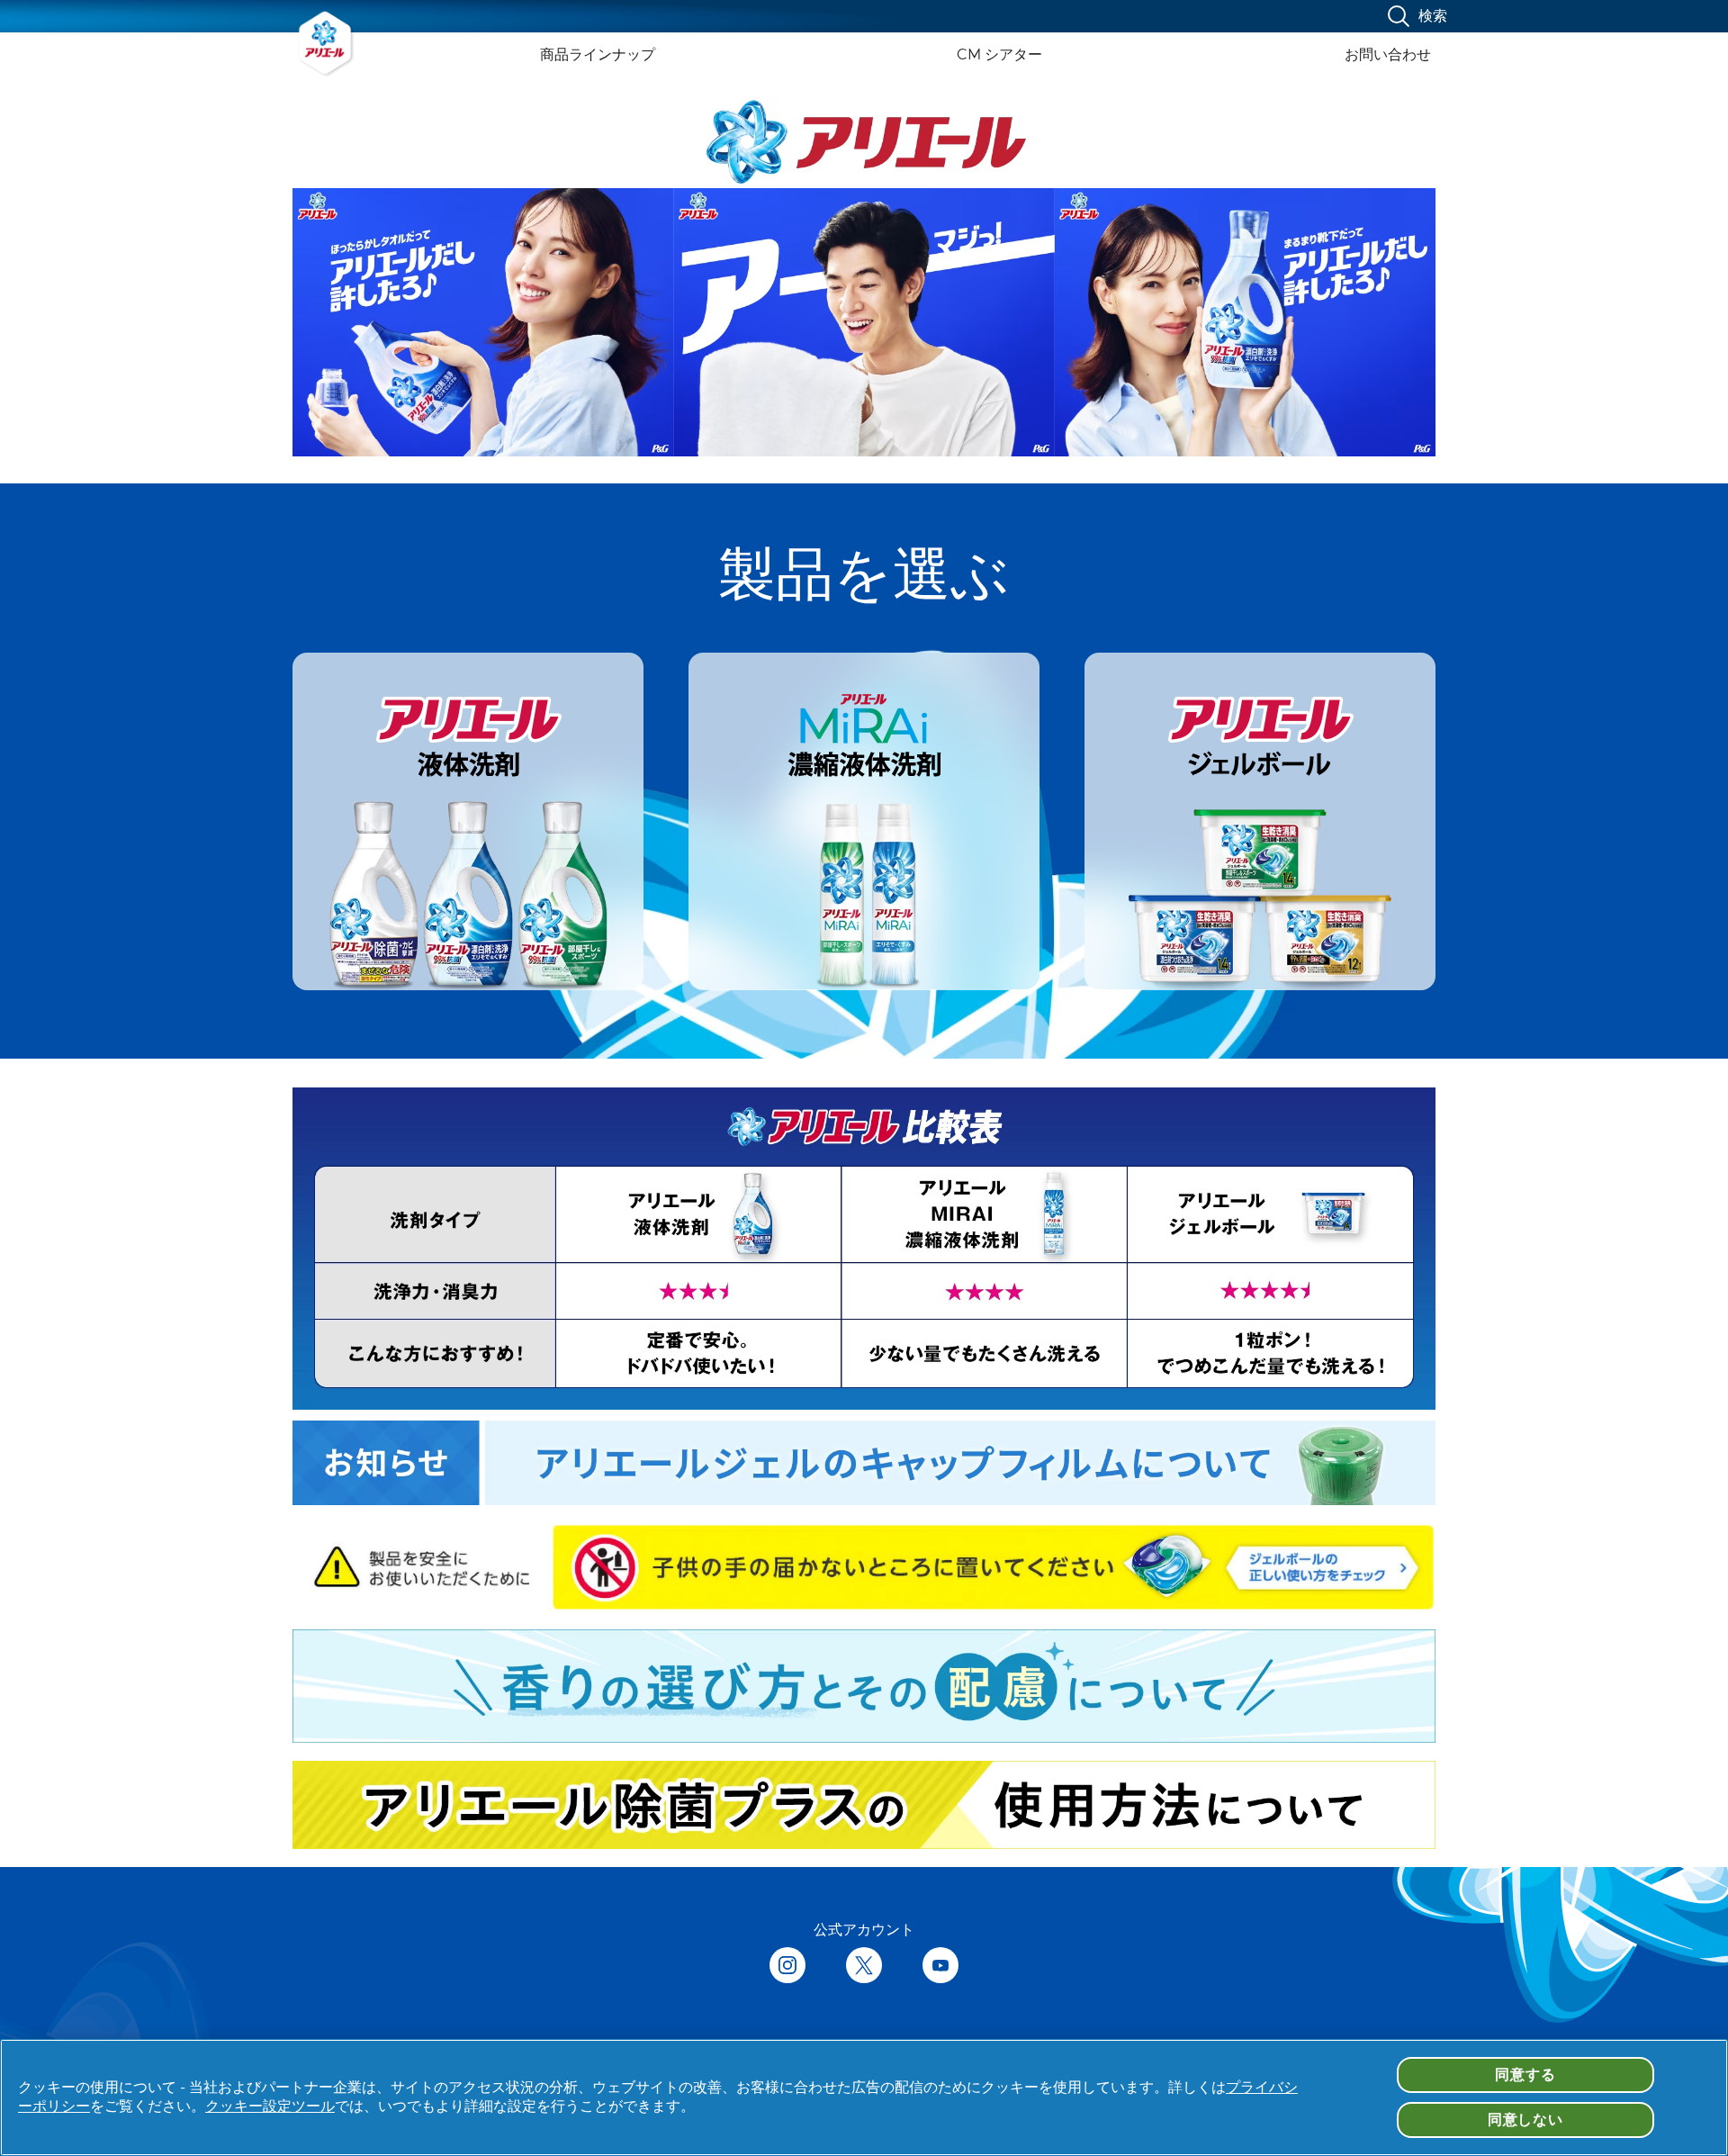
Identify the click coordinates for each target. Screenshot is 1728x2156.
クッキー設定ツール (270, 2106)
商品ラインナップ (598, 54)
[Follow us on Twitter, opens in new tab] (864, 1967)
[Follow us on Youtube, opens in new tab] (940, 1967)
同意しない (1525, 2120)
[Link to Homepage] (326, 43)
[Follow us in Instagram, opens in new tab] (787, 1967)
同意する (1525, 2075)
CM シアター (999, 54)
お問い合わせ (1388, 54)
